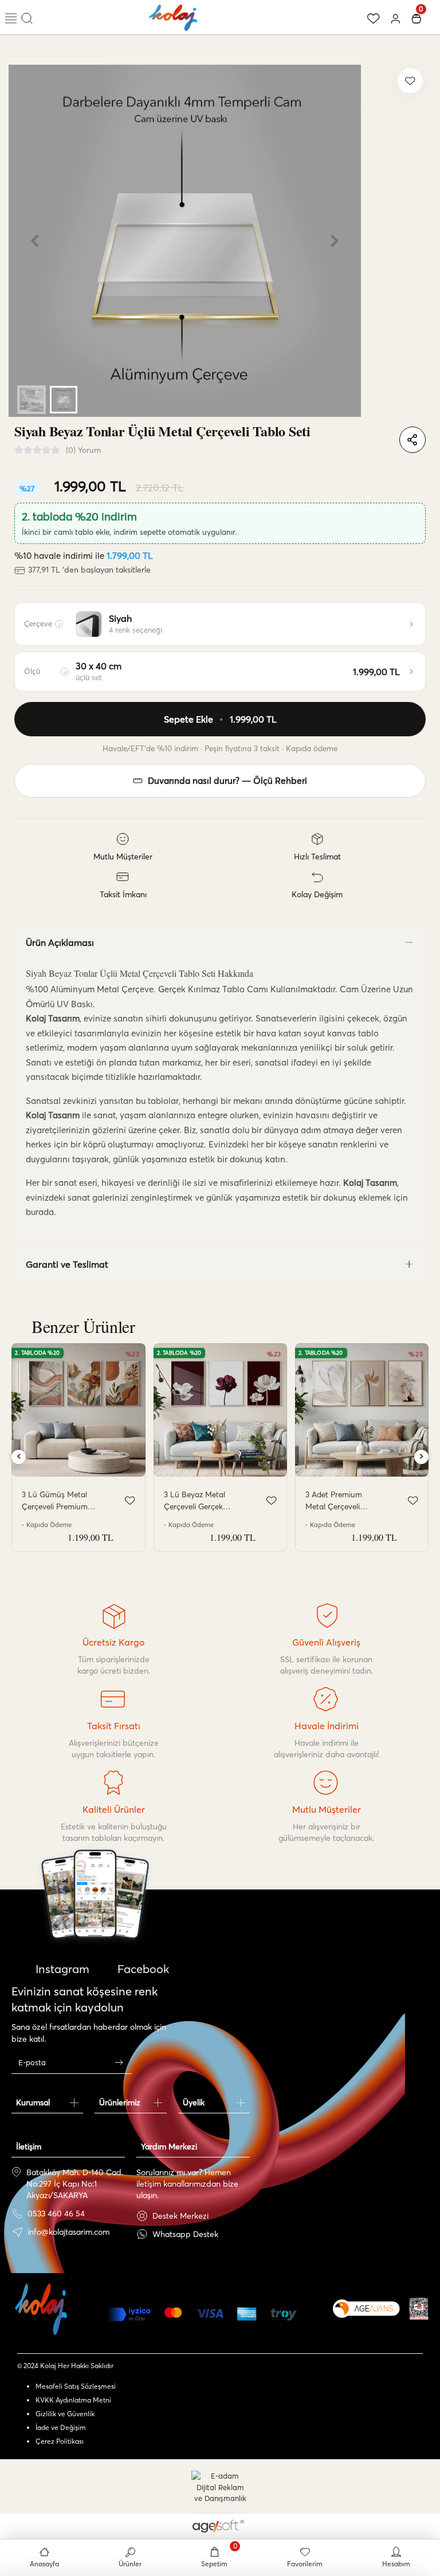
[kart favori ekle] (130, 1501)
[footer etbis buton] (419, 2309)
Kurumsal (33, 2102)
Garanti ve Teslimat (67, 1264)
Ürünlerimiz (120, 2102)
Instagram (61, 1969)
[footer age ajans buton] (366, 2309)
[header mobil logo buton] (174, 16)
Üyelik (194, 2102)
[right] (422, 1457)
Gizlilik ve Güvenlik (65, 2414)
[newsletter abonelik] (119, 2062)
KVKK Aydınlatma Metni (73, 2400)
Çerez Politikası (60, 2441)
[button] (35, 241)
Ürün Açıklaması (60, 942)
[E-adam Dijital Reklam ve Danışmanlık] (220, 2488)
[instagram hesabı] (95, 1927)
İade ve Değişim (61, 2427)
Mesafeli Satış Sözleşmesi (76, 2386)
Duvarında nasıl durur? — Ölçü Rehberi (227, 781)
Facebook (142, 1969)
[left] (19, 1457)
